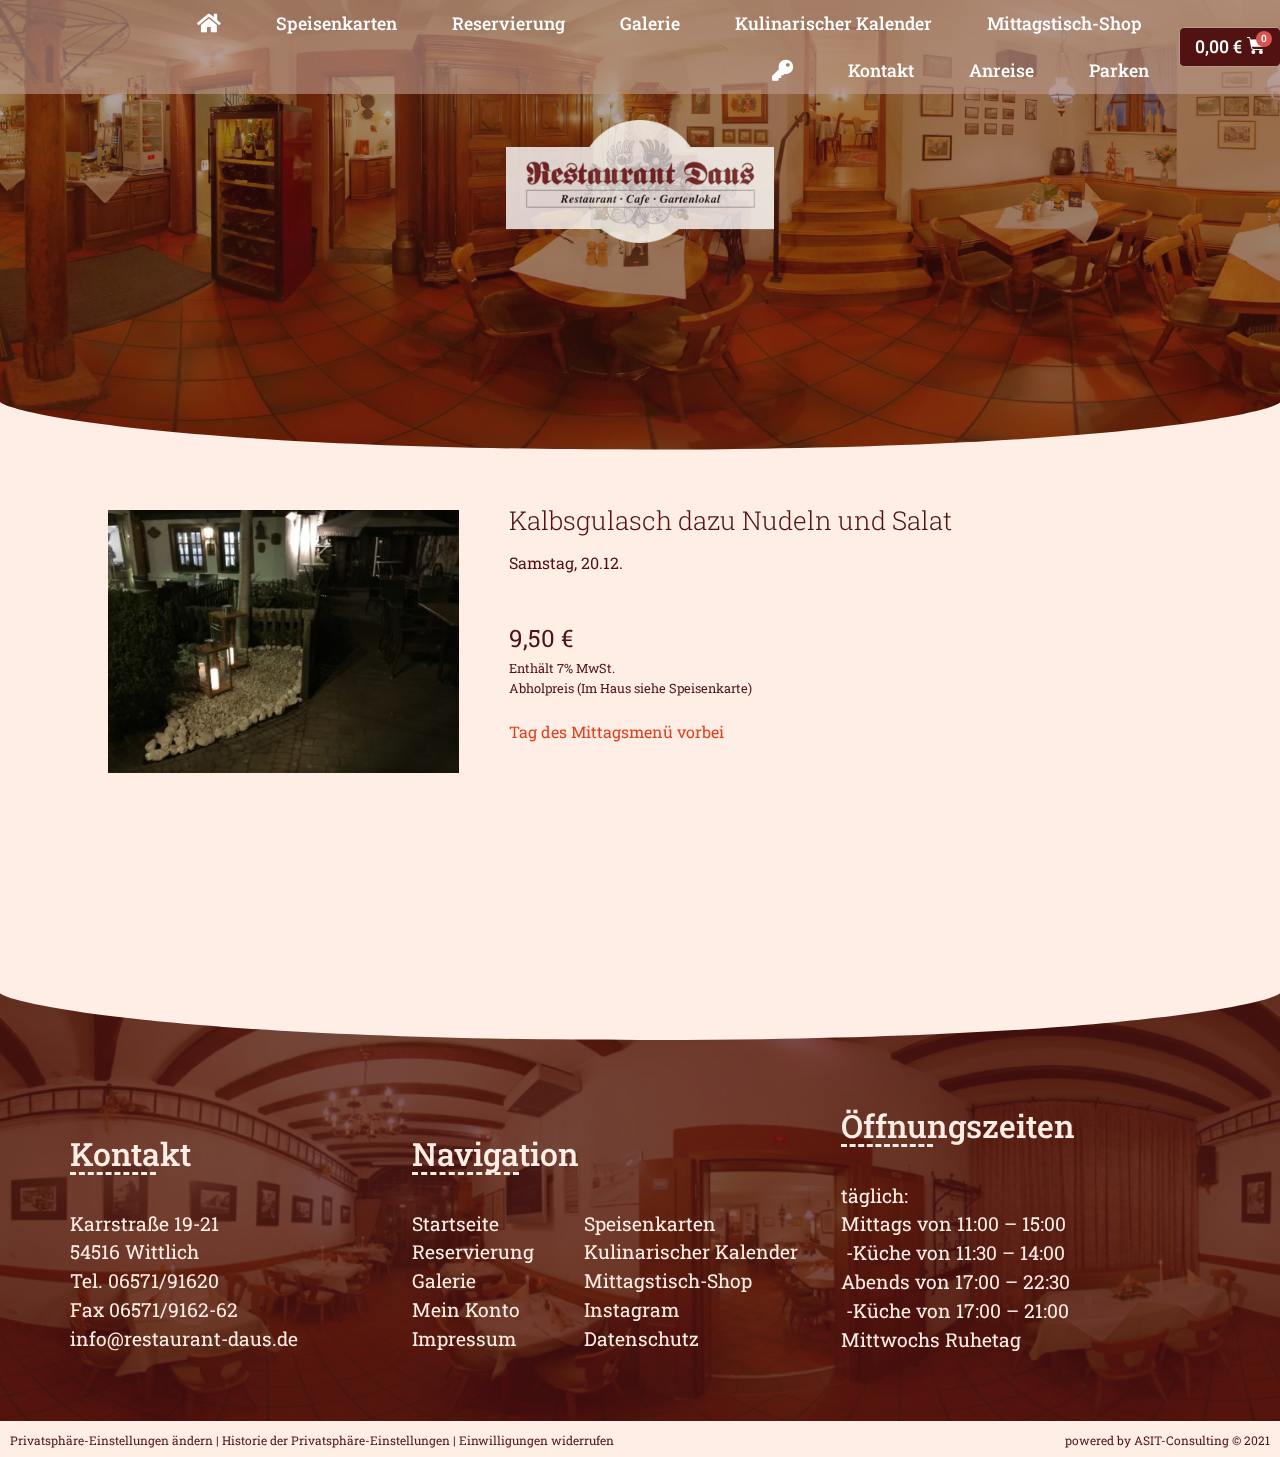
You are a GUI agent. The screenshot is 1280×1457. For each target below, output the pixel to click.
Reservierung (508, 23)
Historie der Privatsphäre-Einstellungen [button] (336, 1440)
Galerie (650, 23)
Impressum (464, 1338)
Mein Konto (466, 1309)
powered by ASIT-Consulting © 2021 (1167, 1440)
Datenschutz (641, 1338)
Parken (1119, 70)
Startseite (455, 1223)
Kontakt (881, 70)
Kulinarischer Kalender (833, 23)
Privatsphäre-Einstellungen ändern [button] (111, 1440)
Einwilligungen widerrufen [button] (536, 1440)
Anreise (1001, 70)
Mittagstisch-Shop (1064, 23)
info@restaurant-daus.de (184, 1338)
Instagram (632, 1309)
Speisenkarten (336, 23)
